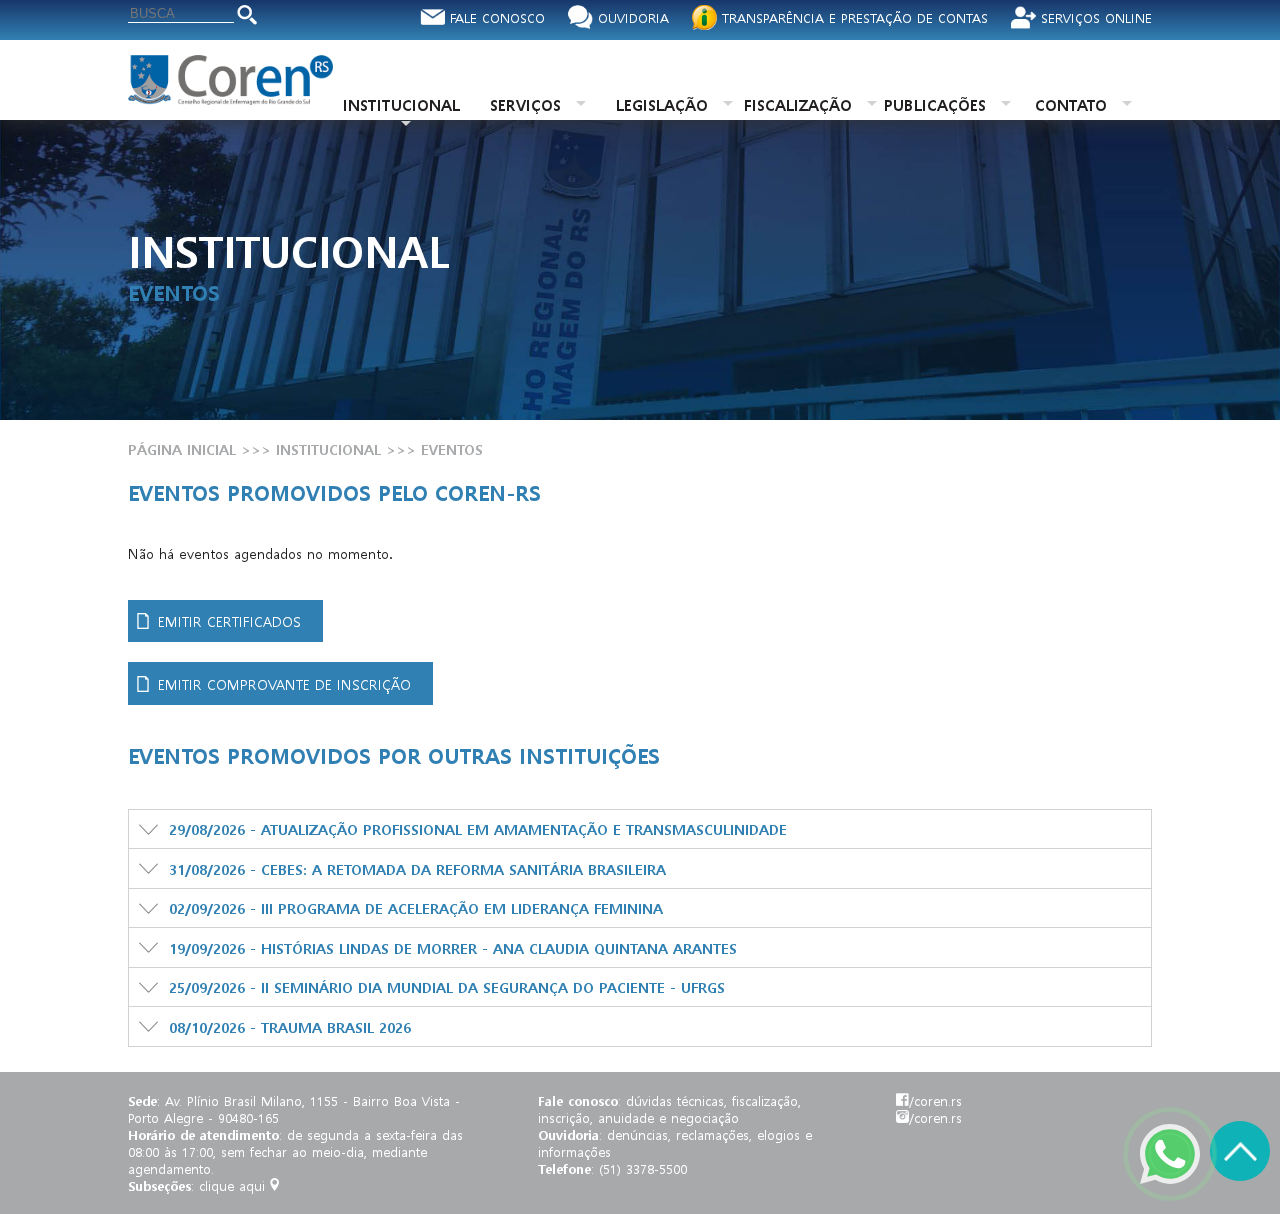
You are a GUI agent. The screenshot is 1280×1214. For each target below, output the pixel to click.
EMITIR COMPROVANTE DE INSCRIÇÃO (284, 684)
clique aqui (232, 1185)
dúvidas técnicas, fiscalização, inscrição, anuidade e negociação (669, 1109)
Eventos (452, 449)
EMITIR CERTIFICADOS (229, 621)
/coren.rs (935, 1100)
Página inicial (182, 449)
